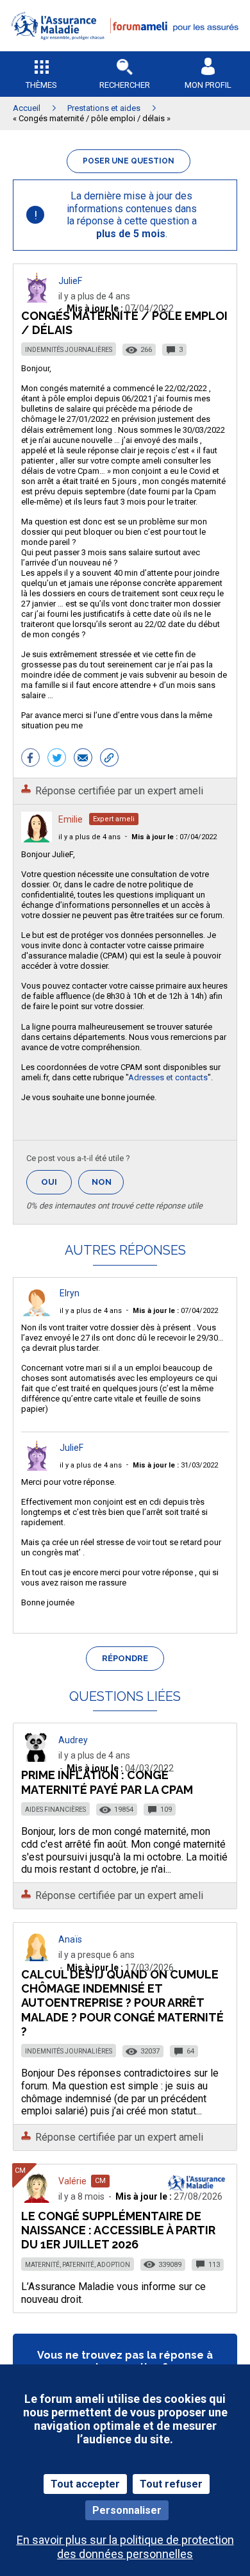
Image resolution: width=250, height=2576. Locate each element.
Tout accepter (85, 2484)
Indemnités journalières (69, 350)
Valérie (72, 2181)
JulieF (70, 281)
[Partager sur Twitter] (57, 759)
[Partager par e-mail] (83, 759)
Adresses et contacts (168, 1077)
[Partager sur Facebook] (30, 759)
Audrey (73, 1740)
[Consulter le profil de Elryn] (37, 1313)
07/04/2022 (174, 837)
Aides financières (55, 1810)
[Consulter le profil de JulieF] (37, 299)
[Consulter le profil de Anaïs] (37, 1958)
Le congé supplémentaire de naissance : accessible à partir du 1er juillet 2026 (118, 2230)
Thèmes (41, 85)
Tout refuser (171, 2484)
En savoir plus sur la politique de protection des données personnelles (125, 2547)
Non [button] (108, 1186)
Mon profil (208, 85)
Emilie (71, 819)
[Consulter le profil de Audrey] (37, 1758)
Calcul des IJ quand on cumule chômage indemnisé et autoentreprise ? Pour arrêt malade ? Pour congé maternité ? (122, 2003)
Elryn (70, 1293)
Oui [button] (56, 1182)
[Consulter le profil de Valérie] (37, 2199)
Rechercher (125, 85)
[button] (125, 48)
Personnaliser (127, 2510)
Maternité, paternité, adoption (78, 2265)
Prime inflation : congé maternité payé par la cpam (107, 1782)
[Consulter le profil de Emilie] (37, 839)
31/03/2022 (175, 1465)
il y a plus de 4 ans (89, 837)
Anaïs (70, 1939)
